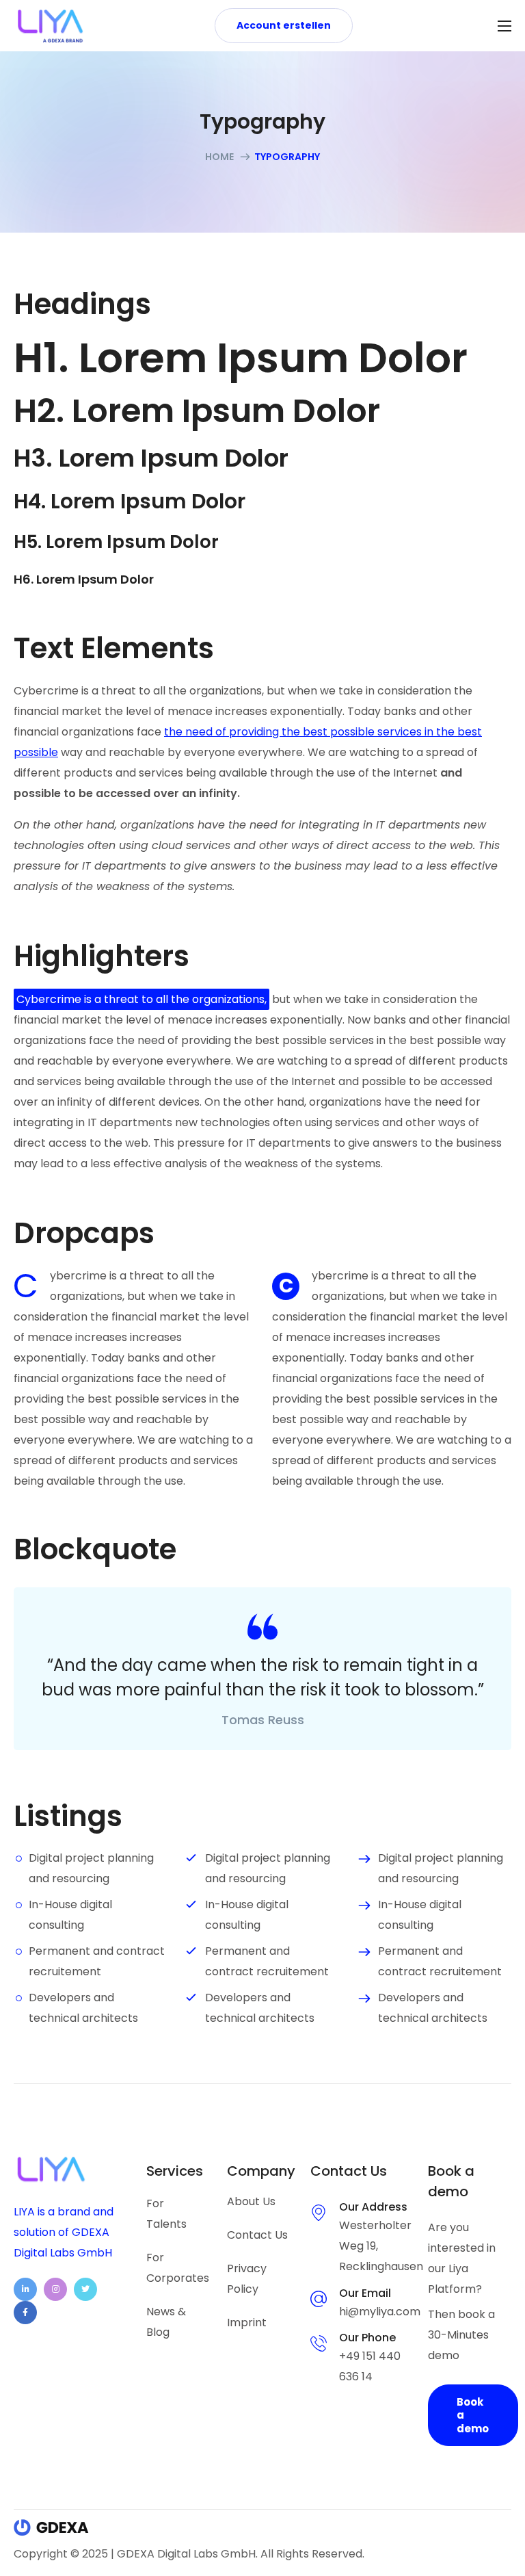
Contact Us (257, 2235)
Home (219, 157)
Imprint (247, 2323)
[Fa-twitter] (85, 2289)
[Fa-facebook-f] (25, 2313)
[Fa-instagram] (55, 2289)
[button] (284, 25)
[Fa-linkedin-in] (25, 2289)
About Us (251, 2201)
